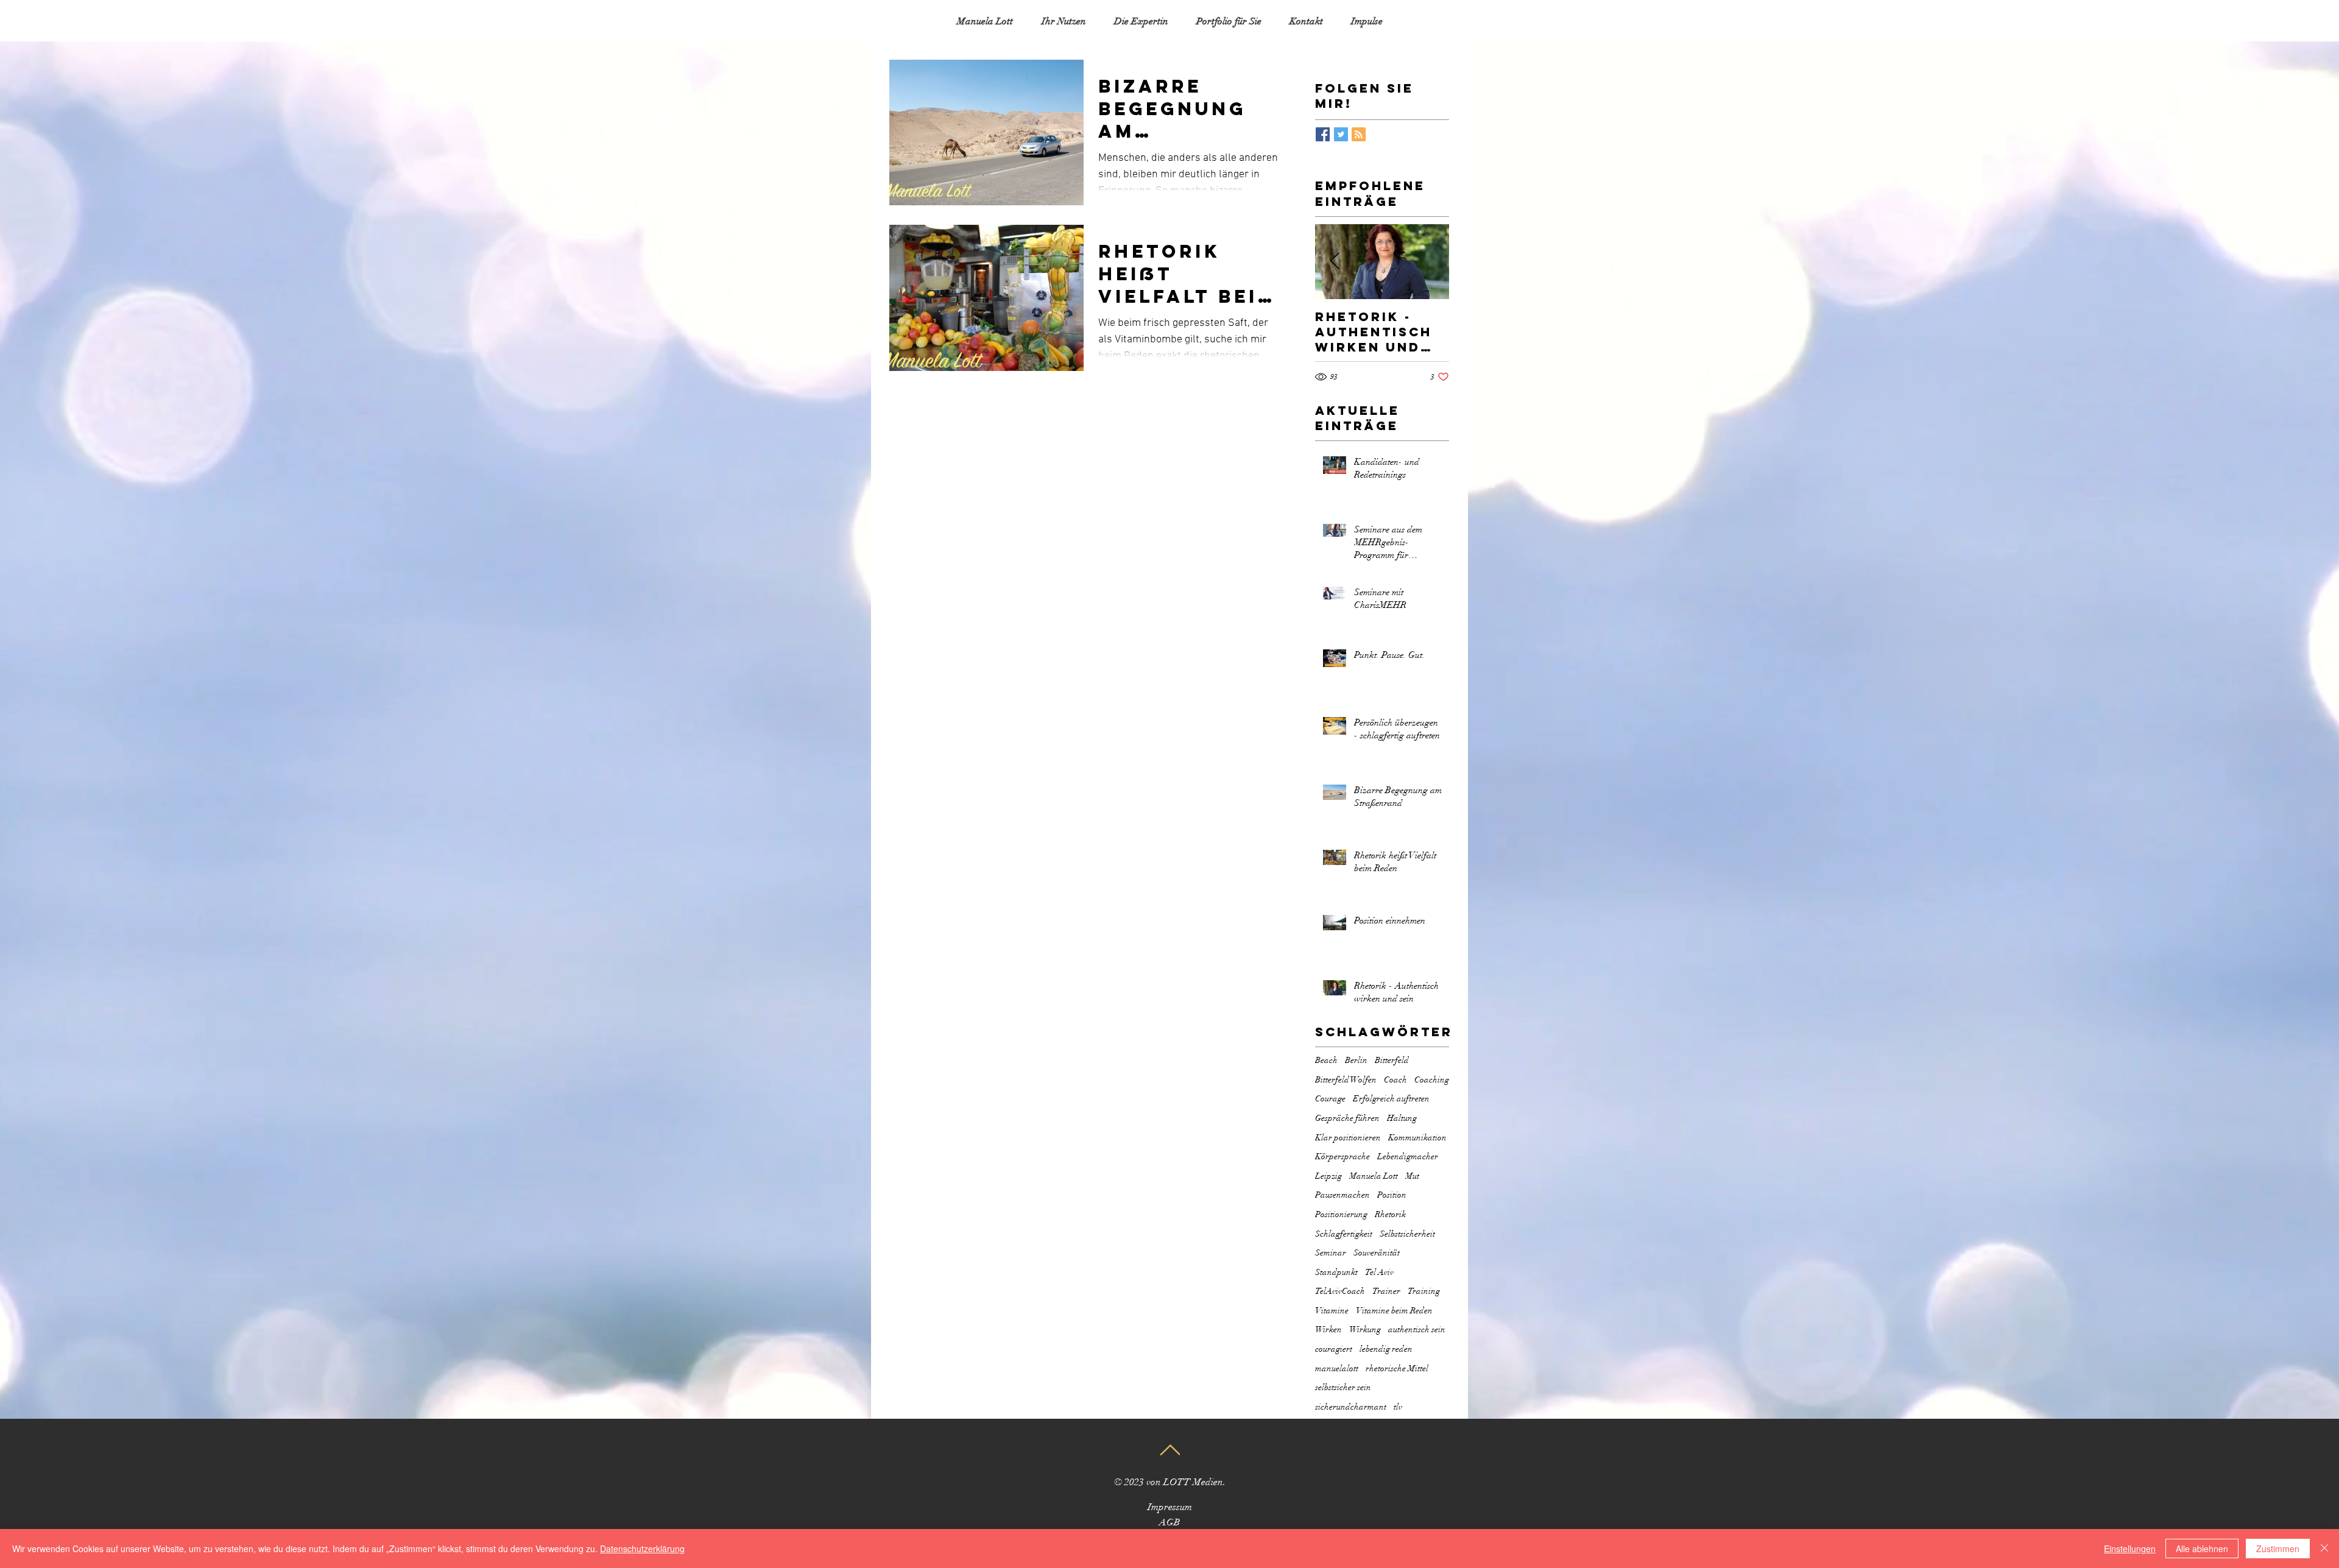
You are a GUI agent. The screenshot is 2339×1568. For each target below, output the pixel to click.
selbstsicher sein (1343, 1387)
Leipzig (1328, 1176)
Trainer (1386, 1291)
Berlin (1356, 1060)
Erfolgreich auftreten (1391, 1099)
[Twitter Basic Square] (1341, 134)
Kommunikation (1417, 1138)
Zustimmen (2278, 1549)
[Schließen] (2324, 1549)
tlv (1398, 1407)
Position (1392, 1195)
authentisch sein (1417, 1330)
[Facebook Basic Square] (1323, 134)
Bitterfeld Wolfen (1346, 1080)
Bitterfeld (1392, 1060)
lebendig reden (1386, 1349)
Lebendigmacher (1408, 1157)
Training (1424, 1291)
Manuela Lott (1374, 1176)
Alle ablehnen (2202, 1549)
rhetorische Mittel (1397, 1368)
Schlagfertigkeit (1344, 1234)
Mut (1412, 1176)
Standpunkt (1336, 1272)
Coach (1395, 1080)
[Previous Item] (1335, 262)
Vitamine (1332, 1311)
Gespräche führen (1347, 1118)
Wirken (1328, 1330)
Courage (1330, 1099)
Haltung (1402, 1118)
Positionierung (1341, 1214)
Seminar (1331, 1253)
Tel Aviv (1379, 1272)
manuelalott (1337, 1368)
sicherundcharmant (1351, 1407)
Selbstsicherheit (1407, 1234)
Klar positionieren (1348, 1138)
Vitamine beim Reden (1394, 1311)
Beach (1326, 1060)
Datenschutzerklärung (642, 1549)
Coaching (1432, 1080)
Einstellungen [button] (2130, 1549)
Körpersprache (1342, 1157)
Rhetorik (1390, 1214)
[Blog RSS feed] (1359, 135)
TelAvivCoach (1340, 1291)
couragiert (1334, 1349)
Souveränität (1377, 1253)
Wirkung (1365, 1330)
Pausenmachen (1342, 1195)
